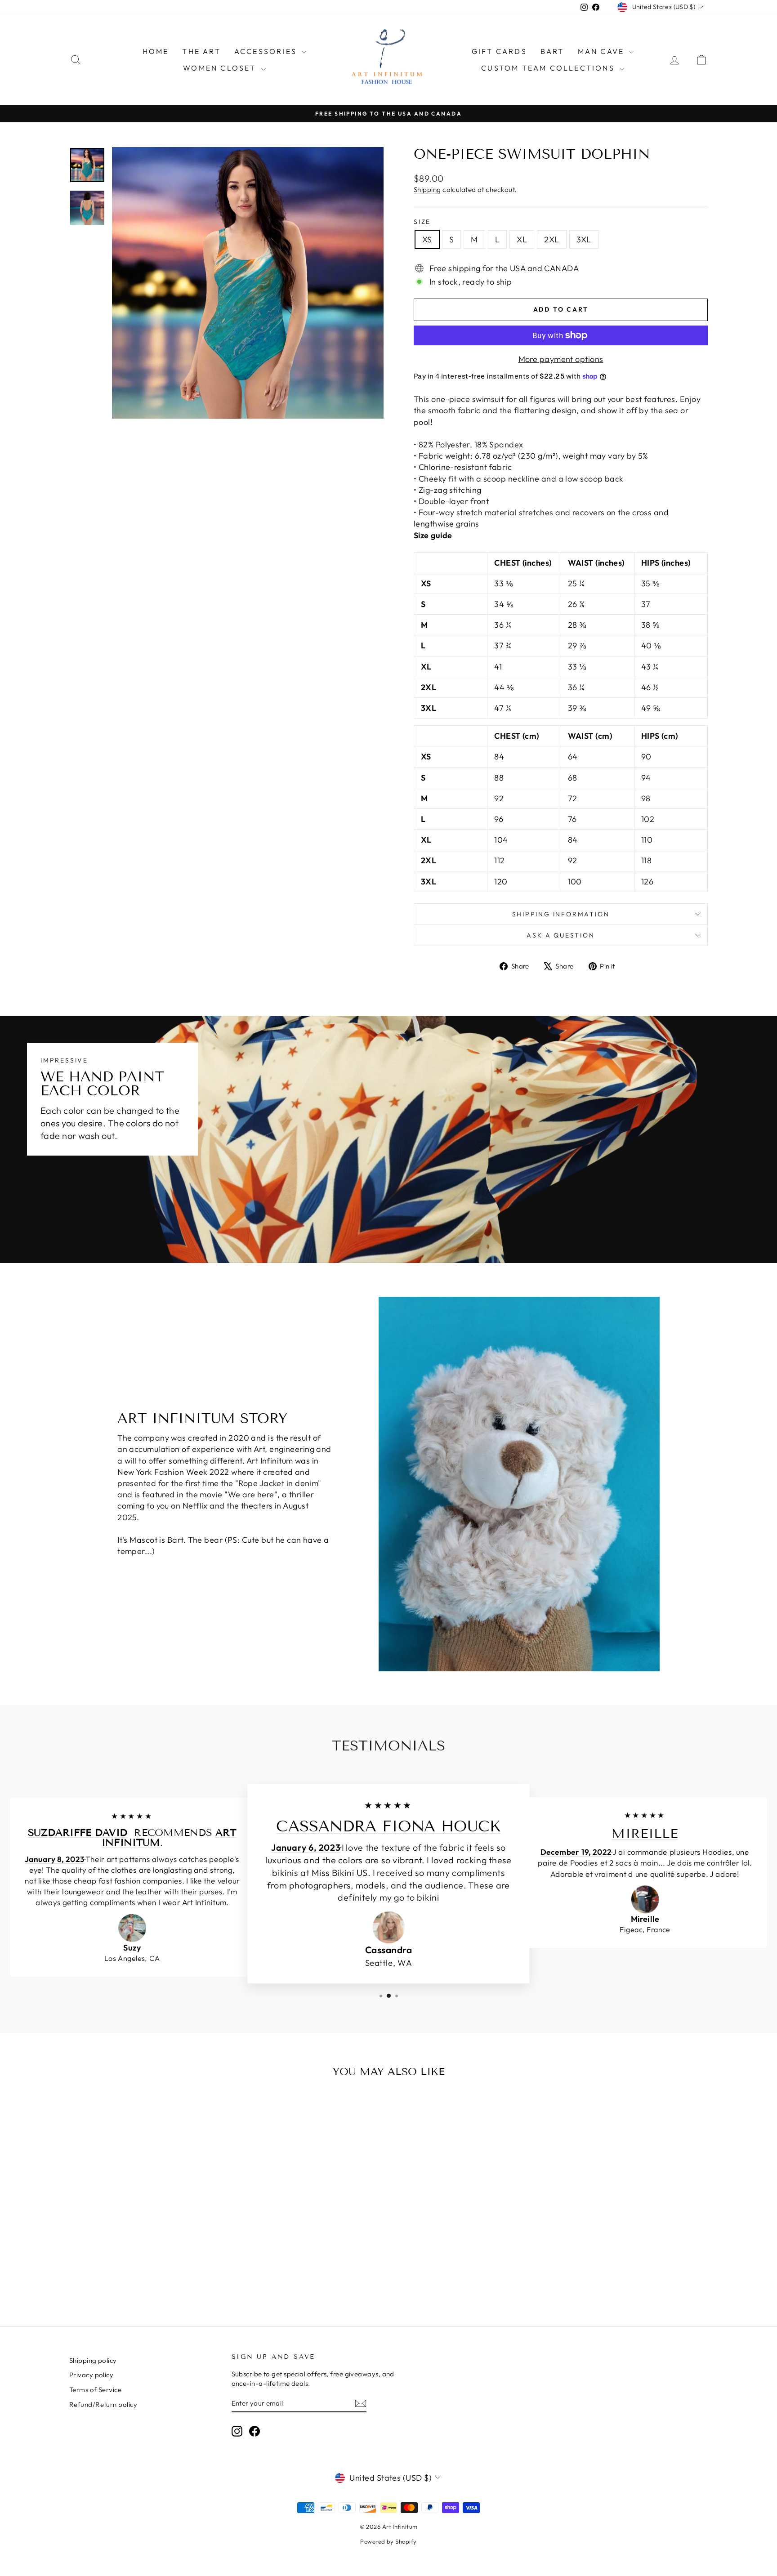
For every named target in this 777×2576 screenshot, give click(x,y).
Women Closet (221, 68)
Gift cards (499, 51)
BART (552, 51)
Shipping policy (93, 2360)
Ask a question (560, 935)
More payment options (561, 359)
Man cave (603, 51)
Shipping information (561, 914)
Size (422, 222)
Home (156, 51)
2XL (551, 239)
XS (427, 239)
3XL (584, 239)
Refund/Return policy (103, 2404)
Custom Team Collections (549, 68)
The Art (201, 51)
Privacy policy (91, 2375)
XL (522, 239)
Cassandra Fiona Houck (388, 1827)
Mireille (645, 1834)
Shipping (427, 190)
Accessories (267, 51)
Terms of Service (95, 2390)
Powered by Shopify (388, 2541)
